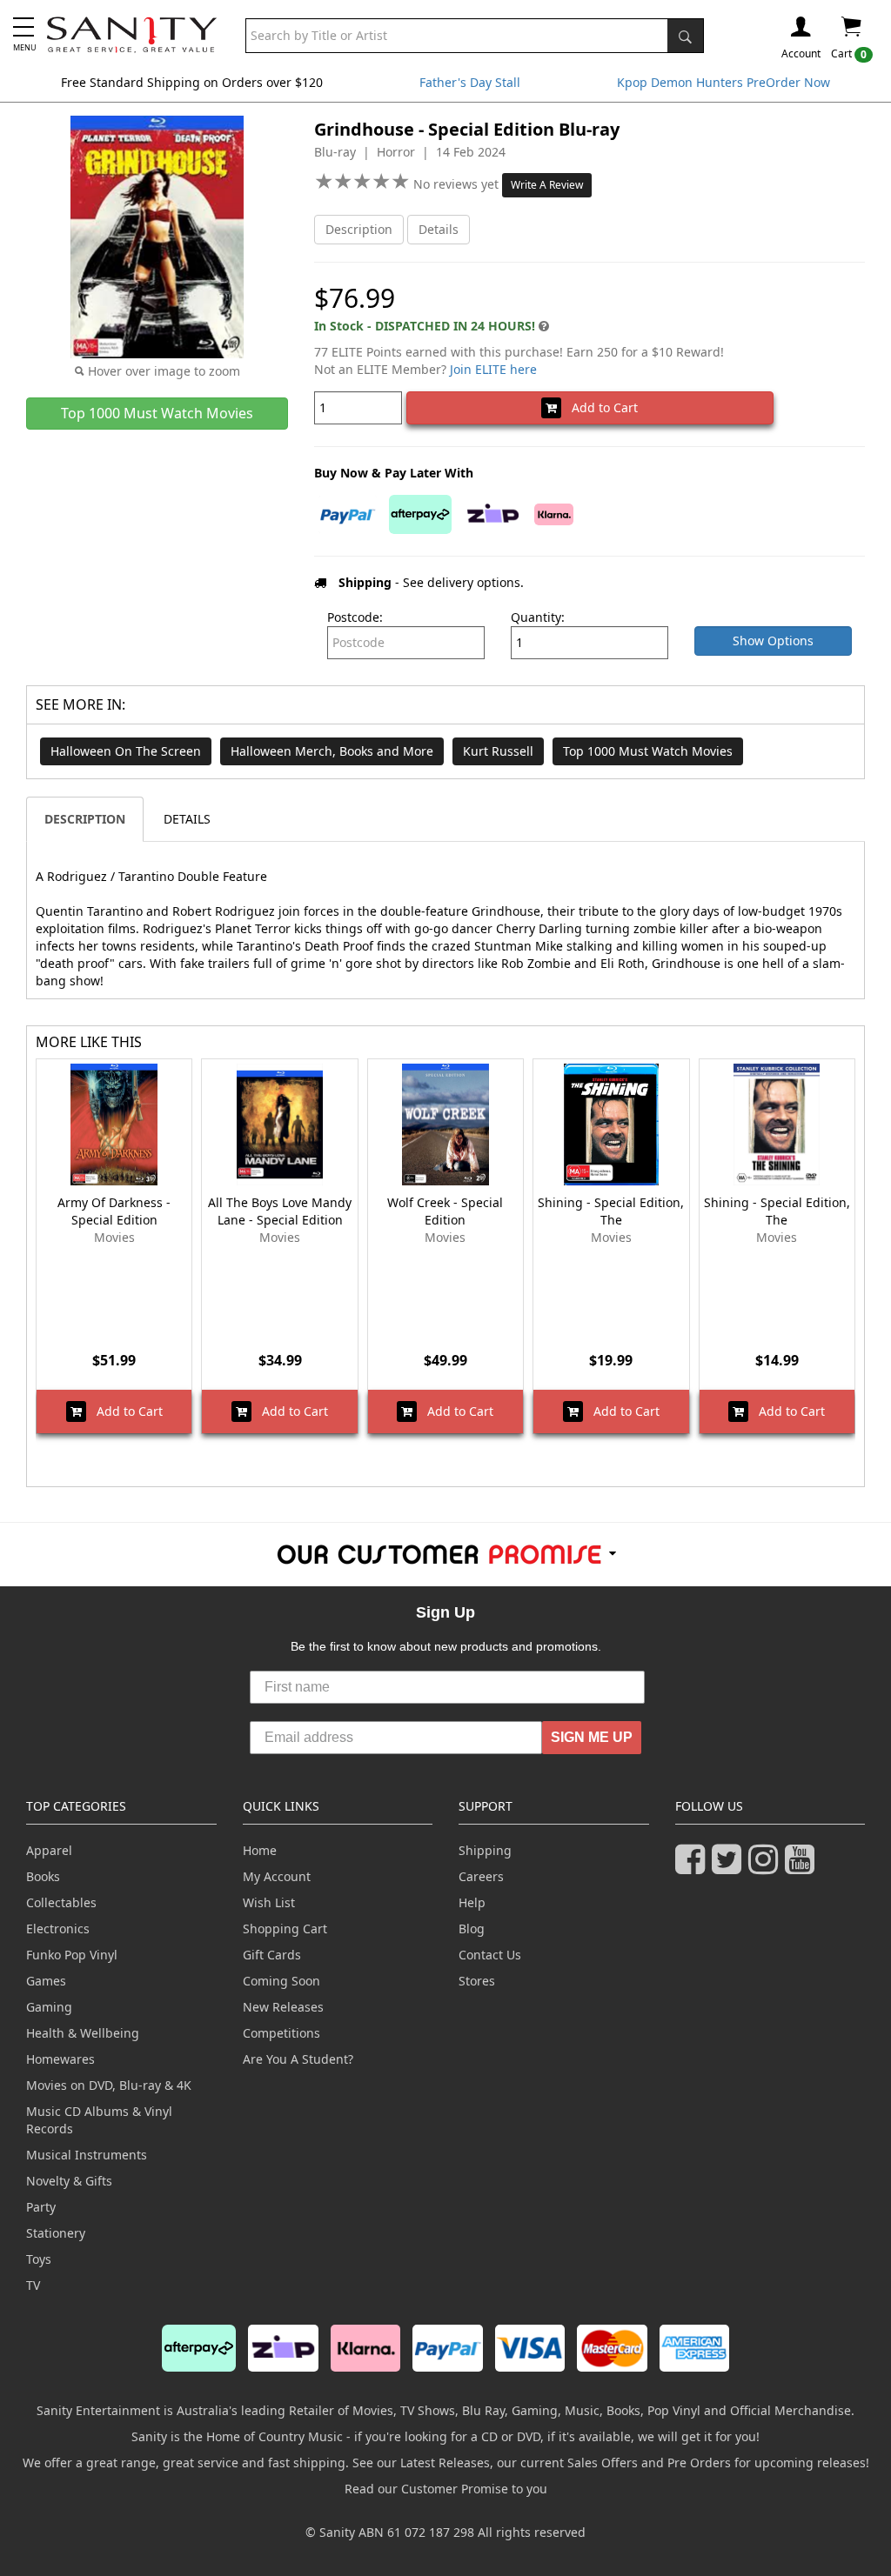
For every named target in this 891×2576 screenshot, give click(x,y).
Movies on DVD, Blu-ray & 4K (109, 2085)
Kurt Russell (498, 751)
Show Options (773, 641)
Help (472, 1902)
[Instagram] (767, 1867)
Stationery (56, 2233)
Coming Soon (281, 1981)
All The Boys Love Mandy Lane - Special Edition (280, 1211)
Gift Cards (272, 1955)
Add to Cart (600, 407)
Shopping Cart (285, 1929)
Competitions (281, 2033)
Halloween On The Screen (126, 751)
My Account (277, 1876)
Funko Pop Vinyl (72, 1955)
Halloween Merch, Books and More (332, 751)
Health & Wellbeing (83, 2033)
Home (260, 1850)
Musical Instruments (87, 2155)
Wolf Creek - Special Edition (445, 1211)
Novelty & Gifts (69, 2181)
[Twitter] (730, 1867)
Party (41, 2207)
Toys (39, 2259)
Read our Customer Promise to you (446, 2489)
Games (46, 1981)
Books (43, 1876)
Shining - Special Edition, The (611, 1211)
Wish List (269, 1902)
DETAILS (187, 819)
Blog (472, 1929)
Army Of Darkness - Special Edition (114, 1211)
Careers (481, 1876)
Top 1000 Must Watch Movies (648, 751)
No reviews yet (458, 184)
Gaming (49, 2007)
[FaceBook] (693, 1867)
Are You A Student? (298, 2059)
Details (439, 229)
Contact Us (490, 1955)
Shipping (485, 1850)
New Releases (283, 2007)
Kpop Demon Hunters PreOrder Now (724, 82)
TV (33, 2285)
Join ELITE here (493, 369)
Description (359, 229)
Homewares (60, 2059)
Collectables (61, 1902)
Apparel (49, 1850)
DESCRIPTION (85, 819)
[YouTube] (803, 1867)
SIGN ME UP (592, 1737)
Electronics (58, 1929)
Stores (477, 1981)
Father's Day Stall (470, 82)
